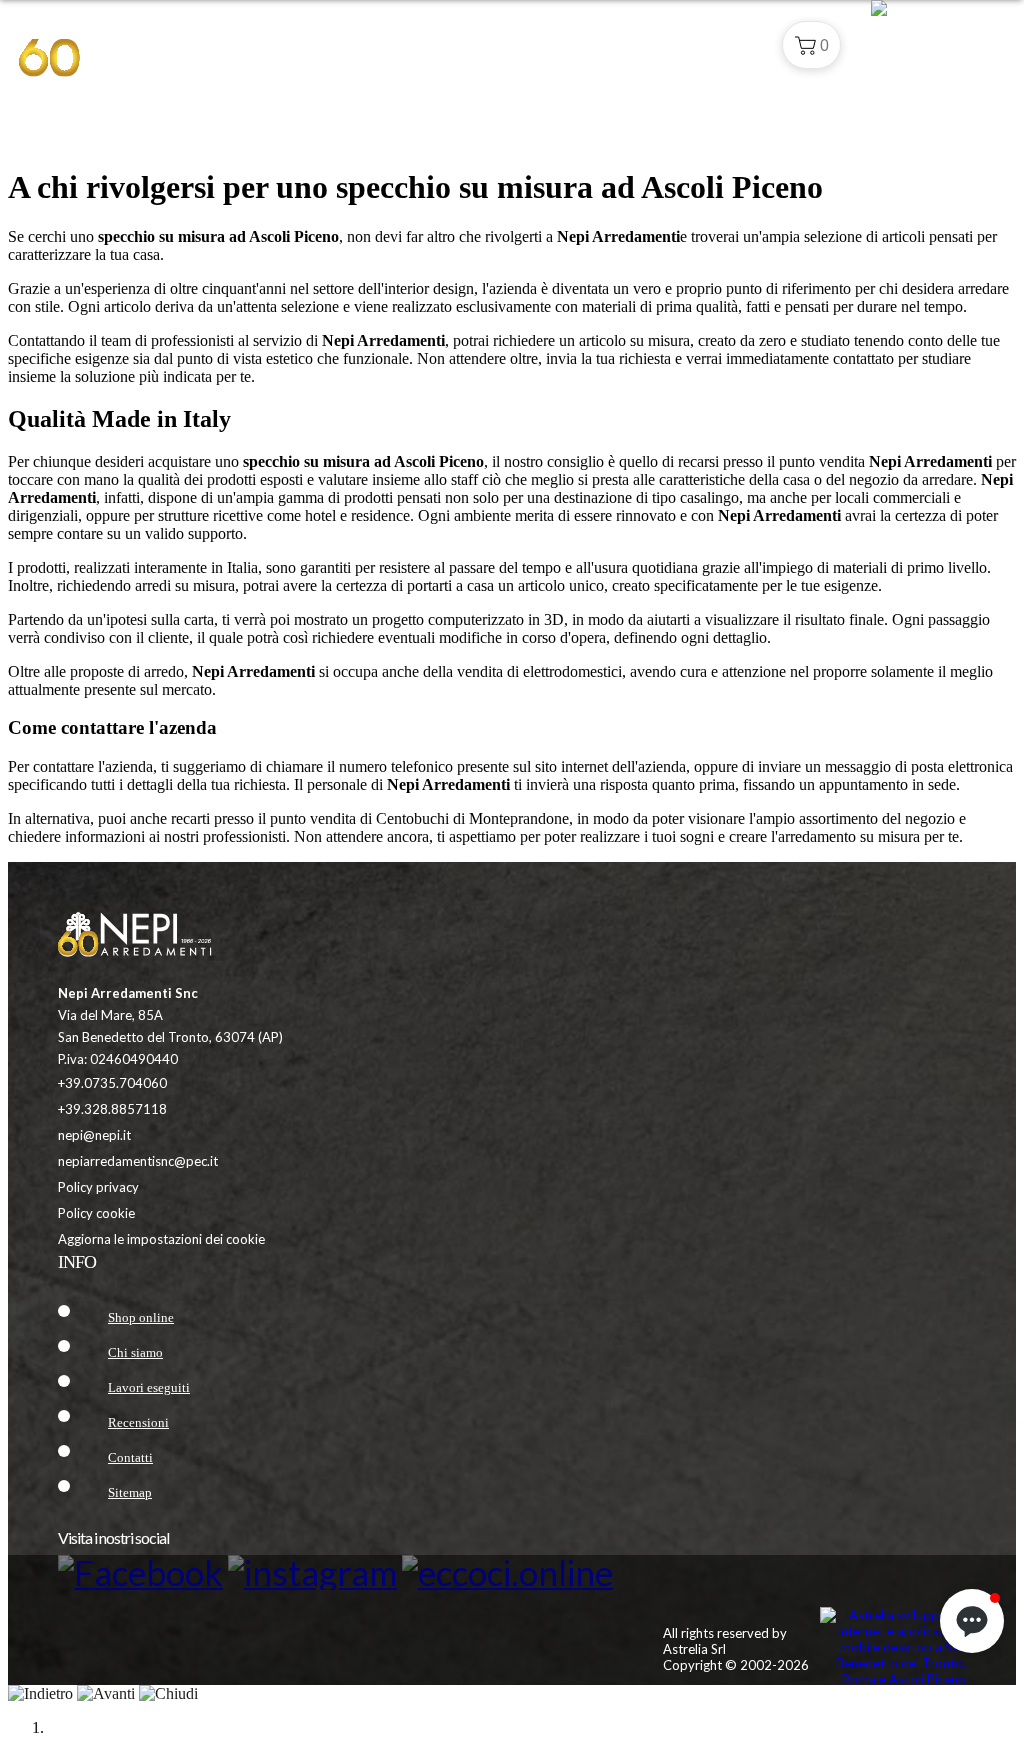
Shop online (141, 1317)
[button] (811, 45)
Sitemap (130, 1492)
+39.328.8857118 (112, 1109)
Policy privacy (98, 1187)
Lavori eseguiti (149, 1387)
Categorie (532, 44)
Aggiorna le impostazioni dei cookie (161, 1239)
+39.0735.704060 (112, 1083)
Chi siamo (627, 44)
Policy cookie (96, 1213)
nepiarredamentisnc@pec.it (138, 1161)
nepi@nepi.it (94, 1135)
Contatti (718, 44)
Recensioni (138, 1422)
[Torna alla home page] (148, 937)
